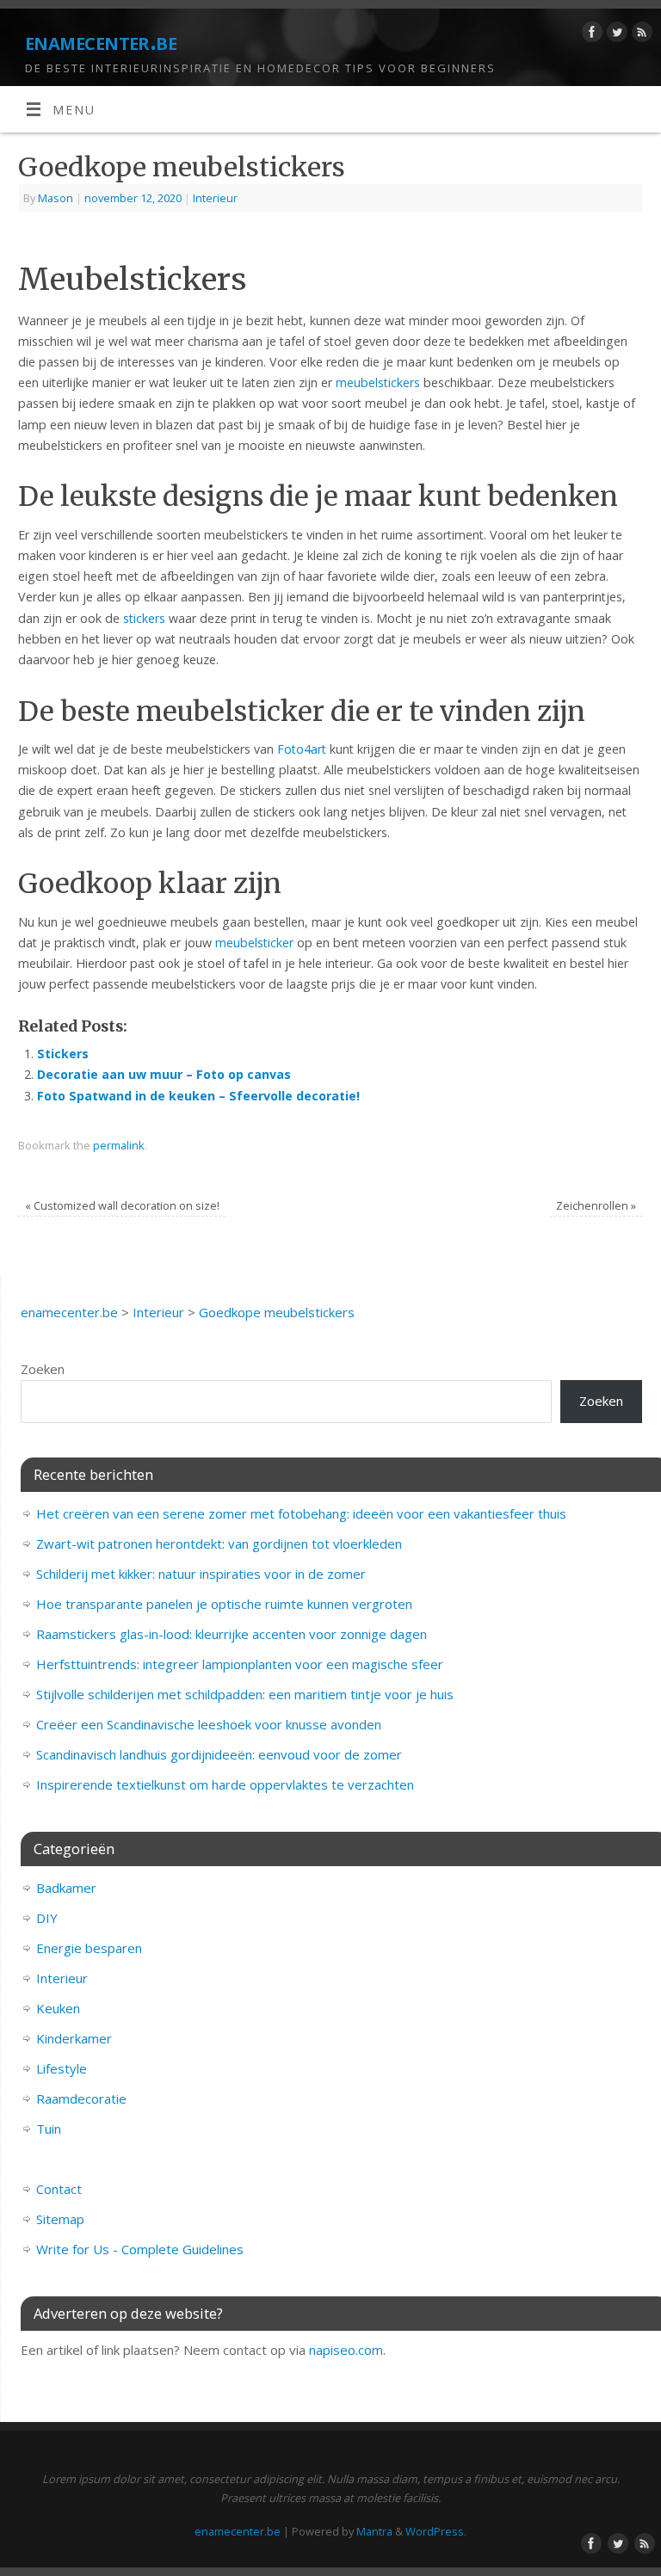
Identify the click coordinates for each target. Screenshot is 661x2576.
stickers (144, 618)
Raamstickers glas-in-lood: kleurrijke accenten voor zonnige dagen (232, 1634)
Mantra (374, 2531)
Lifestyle (62, 2068)
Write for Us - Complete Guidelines (140, 2249)
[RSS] (640, 35)
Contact (59, 2189)
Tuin (49, 2129)
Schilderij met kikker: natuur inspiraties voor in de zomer (201, 1574)
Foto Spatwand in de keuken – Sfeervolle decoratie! (198, 1096)
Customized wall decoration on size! (122, 1205)
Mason (56, 198)
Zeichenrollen (596, 1205)
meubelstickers (378, 382)
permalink (119, 1145)
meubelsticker (254, 943)
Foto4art (302, 749)
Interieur (215, 198)
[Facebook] (590, 35)
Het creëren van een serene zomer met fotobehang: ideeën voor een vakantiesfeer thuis (301, 1513)
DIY (47, 1918)
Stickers (63, 1054)
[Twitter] (615, 35)
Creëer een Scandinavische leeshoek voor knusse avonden (209, 1724)
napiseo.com (346, 2350)
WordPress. (436, 2531)
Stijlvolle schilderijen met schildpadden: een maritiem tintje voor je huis (245, 1694)
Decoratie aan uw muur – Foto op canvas (164, 1074)
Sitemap (60, 2219)
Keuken (58, 2008)
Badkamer (66, 1888)
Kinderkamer (74, 2038)
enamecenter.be (101, 41)
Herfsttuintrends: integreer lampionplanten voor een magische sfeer (240, 1664)
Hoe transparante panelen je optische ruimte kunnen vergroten (224, 1604)
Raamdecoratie (81, 2098)
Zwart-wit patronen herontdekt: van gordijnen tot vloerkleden (219, 1544)
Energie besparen (89, 1948)
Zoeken (43, 1369)
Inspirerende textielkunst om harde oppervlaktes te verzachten (225, 1784)
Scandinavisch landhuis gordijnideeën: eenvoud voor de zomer (219, 1754)
